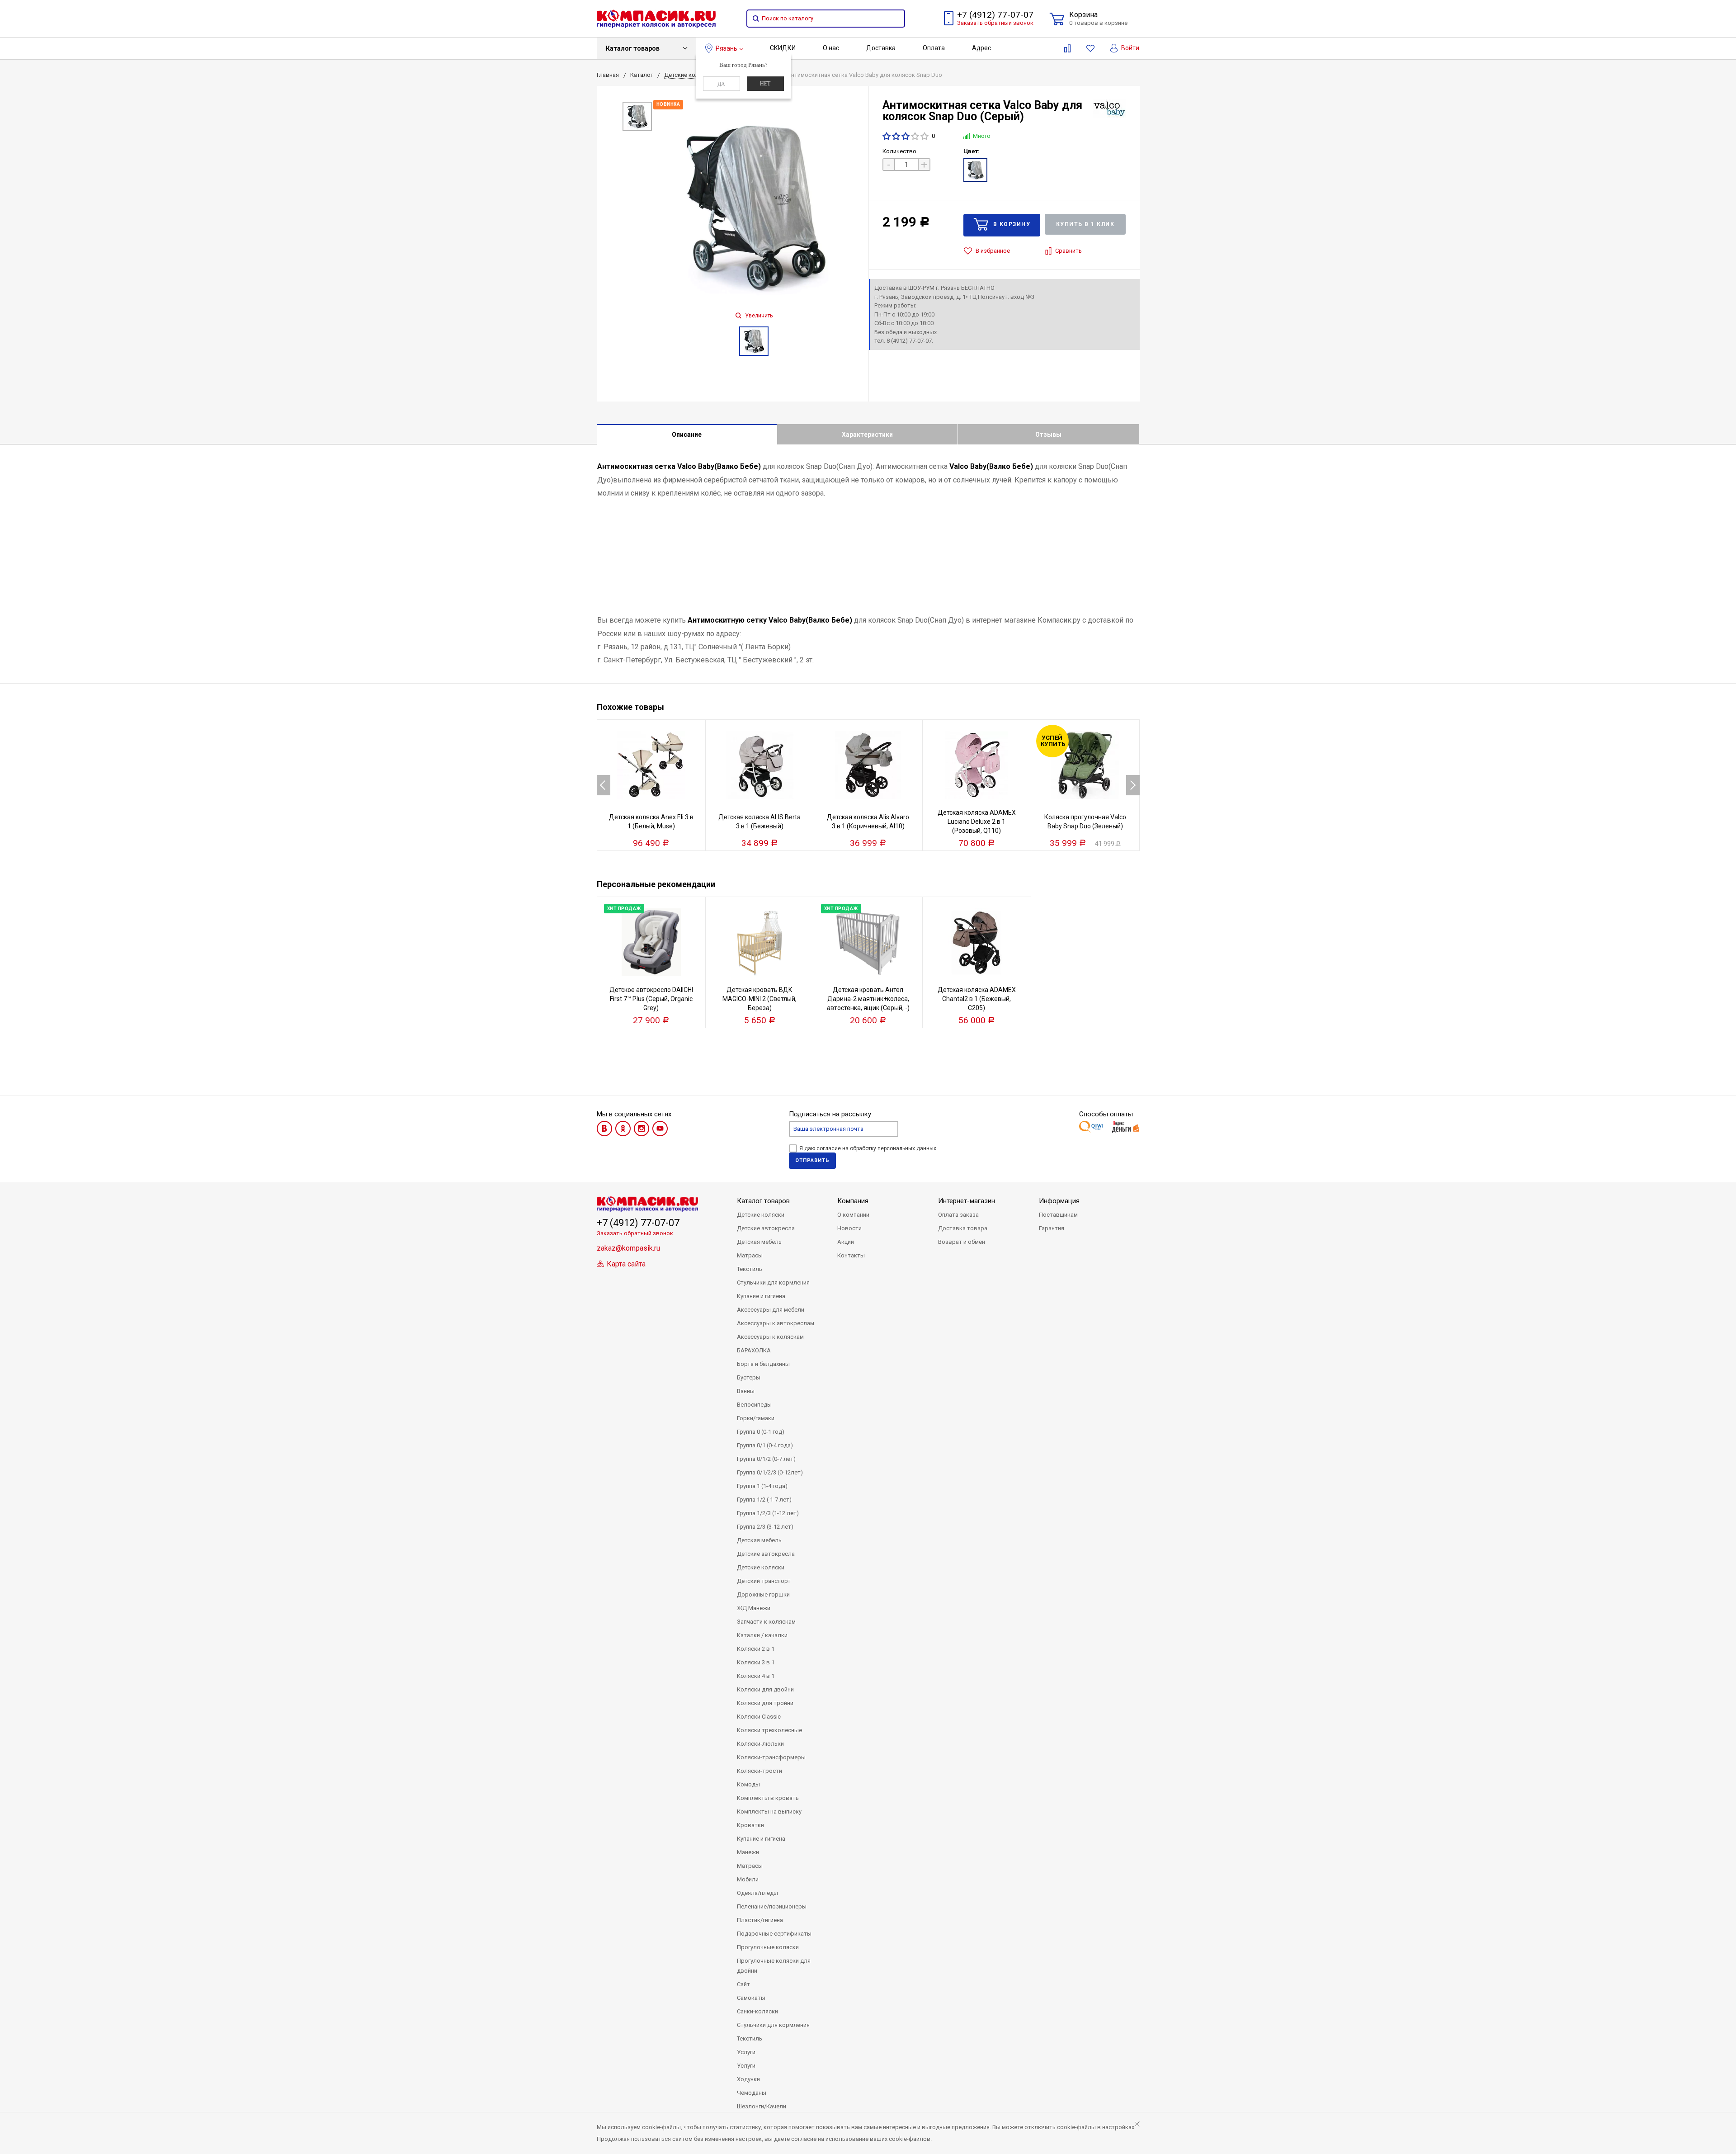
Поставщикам (1058, 1215)
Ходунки (748, 2079)
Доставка (881, 48)
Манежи (748, 1852)
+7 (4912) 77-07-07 (995, 15)
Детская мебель (759, 1242)
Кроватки (750, 1825)
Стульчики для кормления (773, 1282)
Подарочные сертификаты (774, 1934)
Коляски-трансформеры (771, 1757)
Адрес (981, 48)
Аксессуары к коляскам (770, 1337)
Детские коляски (761, 1215)
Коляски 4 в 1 (756, 1676)
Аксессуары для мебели (771, 1310)
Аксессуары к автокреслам (776, 1323)
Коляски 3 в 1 (756, 1662)
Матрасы (750, 1255)
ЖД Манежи (754, 1608)
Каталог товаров (633, 48)
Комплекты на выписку (769, 1812)
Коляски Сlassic (759, 1717)
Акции (846, 1242)
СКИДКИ (783, 48)
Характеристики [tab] (867, 435)
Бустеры (749, 1377)
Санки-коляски (757, 2011)
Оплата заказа (958, 1215)
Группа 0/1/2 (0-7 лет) (766, 1459)
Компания (853, 1201)
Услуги (746, 2052)
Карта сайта (625, 1264)
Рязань (726, 48)
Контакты (851, 1255)
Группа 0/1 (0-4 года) (765, 1445)
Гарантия (1052, 1228)
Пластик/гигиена (760, 1920)
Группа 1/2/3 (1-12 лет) (768, 1513)
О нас (831, 48)
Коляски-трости (759, 1771)
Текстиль (750, 1269)
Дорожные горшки (763, 1594)
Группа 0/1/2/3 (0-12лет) (770, 1472)
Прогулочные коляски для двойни (774, 1966)
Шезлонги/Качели (762, 2106)
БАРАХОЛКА (754, 1350)
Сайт (743, 1984)
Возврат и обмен (962, 1242)
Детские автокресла (766, 1228)
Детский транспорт (764, 1581)
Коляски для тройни (765, 1703)
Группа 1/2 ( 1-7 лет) (764, 1500)
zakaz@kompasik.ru (628, 1248)
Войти (1130, 48)
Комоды (748, 1784)
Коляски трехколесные (769, 1730)
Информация (1059, 1201)
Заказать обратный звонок (995, 23)
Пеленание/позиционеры (772, 1906)
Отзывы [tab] (1048, 435)
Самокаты (751, 1998)
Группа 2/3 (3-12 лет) (765, 1527)
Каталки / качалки (762, 1635)
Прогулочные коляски (768, 1947)
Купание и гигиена (761, 1296)
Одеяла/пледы (757, 1893)
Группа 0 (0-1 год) (761, 1432)
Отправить (812, 1160)
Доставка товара (963, 1228)
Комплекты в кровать (768, 1798)
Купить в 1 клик (1085, 224)
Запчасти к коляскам (766, 1622)
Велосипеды (754, 1405)
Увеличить (758, 316)
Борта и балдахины (763, 1364)
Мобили (748, 1879)
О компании (853, 1215)
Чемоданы (752, 2093)
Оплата (934, 48)
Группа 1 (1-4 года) (762, 1486)
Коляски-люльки (760, 1744)
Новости (849, 1228)
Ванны (746, 1391)
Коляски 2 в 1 (756, 1649)
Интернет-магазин (967, 1201)
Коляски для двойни (765, 1689)
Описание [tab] (687, 435)
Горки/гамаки (756, 1418)
